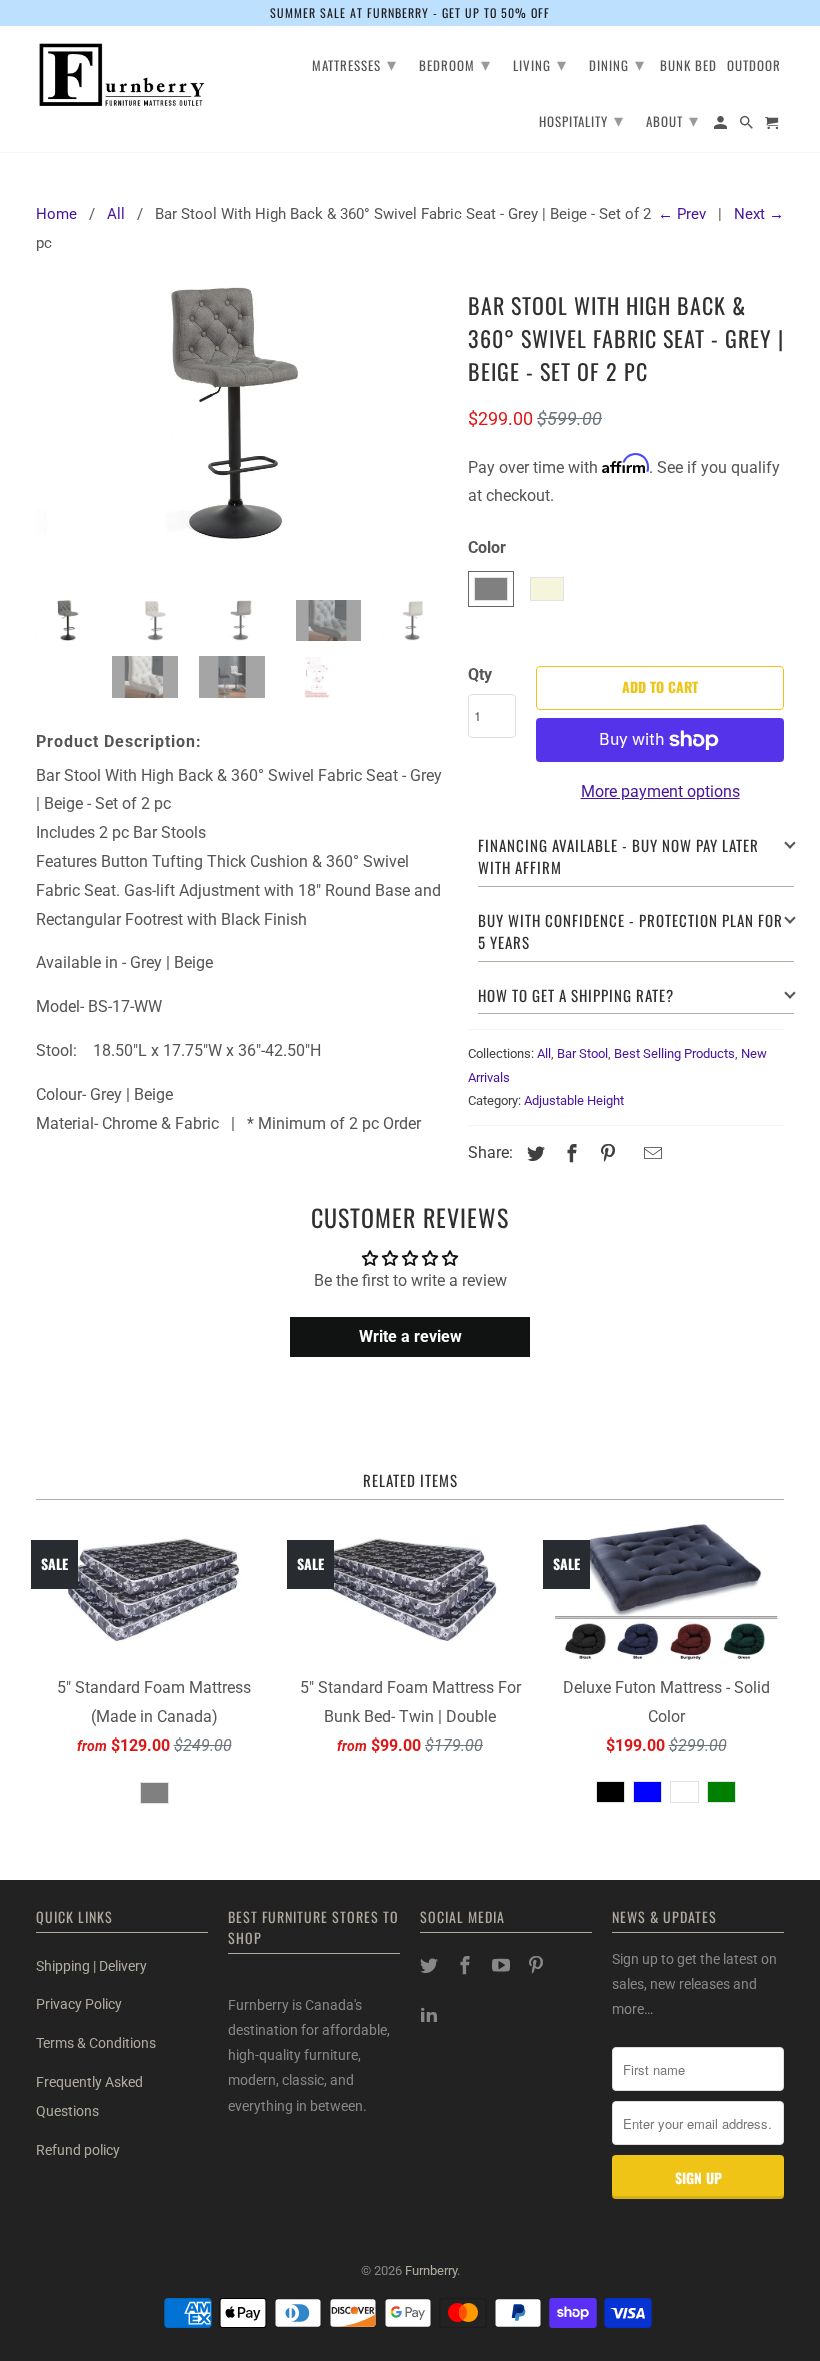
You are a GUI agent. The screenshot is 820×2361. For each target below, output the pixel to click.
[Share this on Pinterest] (605, 1153)
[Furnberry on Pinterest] (538, 1965)
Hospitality (581, 119)
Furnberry (431, 2270)
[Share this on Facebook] (569, 1153)
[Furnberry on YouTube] (503, 1965)
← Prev (682, 214)
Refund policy (78, 2150)
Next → (759, 214)
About (672, 119)
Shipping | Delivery (91, 1966)
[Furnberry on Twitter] (431, 1965)
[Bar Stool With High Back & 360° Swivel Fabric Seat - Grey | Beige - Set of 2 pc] (242, 435)
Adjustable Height (574, 1100)
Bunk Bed (688, 66)
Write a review (410, 1336)
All (544, 1053)
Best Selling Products (674, 1053)
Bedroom (455, 63)
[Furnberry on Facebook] (467, 1965)
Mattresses (354, 63)
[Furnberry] (122, 75)
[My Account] (722, 125)
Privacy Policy (79, 2004)
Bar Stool (582, 1053)
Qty (480, 674)
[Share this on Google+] (629, 1155)
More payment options (660, 791)
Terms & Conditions (96, 2043)
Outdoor (754, 66)
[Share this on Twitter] (533, 1153)
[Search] (748, 125)
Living (540, 63)
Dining (617, 63)
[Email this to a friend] (650, 1153)
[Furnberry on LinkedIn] (431, 2014)
